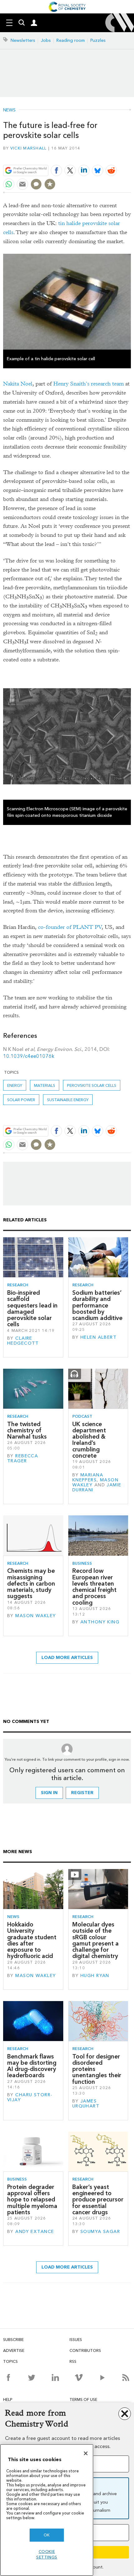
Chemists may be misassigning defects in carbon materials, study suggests (31, 1583)
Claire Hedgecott (23, 1341)
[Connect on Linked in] (55, 2377)
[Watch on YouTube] (102, 2377)
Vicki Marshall (29, 148)
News (9, 110)
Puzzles (98, 40)
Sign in (49, 1793)
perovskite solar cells (92, 1085)
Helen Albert (98, 1337)
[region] (47, 2510)
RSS (73, 2361)
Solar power (21, 1100)
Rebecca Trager (23, 1458)
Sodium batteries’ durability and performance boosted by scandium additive (97, 1305)
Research (18, 1285)
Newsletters (23, 40)
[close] (130, 156)
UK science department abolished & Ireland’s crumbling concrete (89, 1440)
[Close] (86, 2453)
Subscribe (13, 2340)
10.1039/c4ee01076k (29, 1056)
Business (82, 1563)
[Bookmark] (50, 184)
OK (47, 2535)
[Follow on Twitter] (32, 2377)
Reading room (71, 40)
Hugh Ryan (95, 1976)
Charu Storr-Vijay (30, 2097)
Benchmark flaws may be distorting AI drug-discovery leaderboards (32, 2066)
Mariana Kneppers (88, 1477)
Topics (10, 2361)
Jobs (46, 40)
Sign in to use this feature (101, 156)
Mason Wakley (36, 1616)
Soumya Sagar (100, 2232)
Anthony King (100, 1622)
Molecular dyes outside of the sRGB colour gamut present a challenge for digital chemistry (96, 1940)
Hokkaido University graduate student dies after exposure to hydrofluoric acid (32, 1940)
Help (8, 2399)
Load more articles (67, 1658)
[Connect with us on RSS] (126, 2377)
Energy (15, 1085)
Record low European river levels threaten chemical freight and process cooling (94, 1587)
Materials (45, 1085)
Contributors (85, 2350)
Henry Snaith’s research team (89, 384)
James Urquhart (86, 2104)
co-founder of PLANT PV (70, 927)
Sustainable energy (68, 1100)
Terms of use (83, 2399)
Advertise (14, 2350)
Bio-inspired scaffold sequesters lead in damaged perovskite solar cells (32, 1308)
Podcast (82, 1416)
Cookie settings (47, 2554)
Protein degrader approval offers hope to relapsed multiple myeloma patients (32, 2200)
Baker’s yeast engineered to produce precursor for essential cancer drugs (98, 2200)
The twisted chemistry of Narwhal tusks (27, 1430)
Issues (76, 2340)
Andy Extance (35, 2232)
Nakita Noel (18, 384)
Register (82, 1793)
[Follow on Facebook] (8, 2377)
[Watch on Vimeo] (79, 2377)
